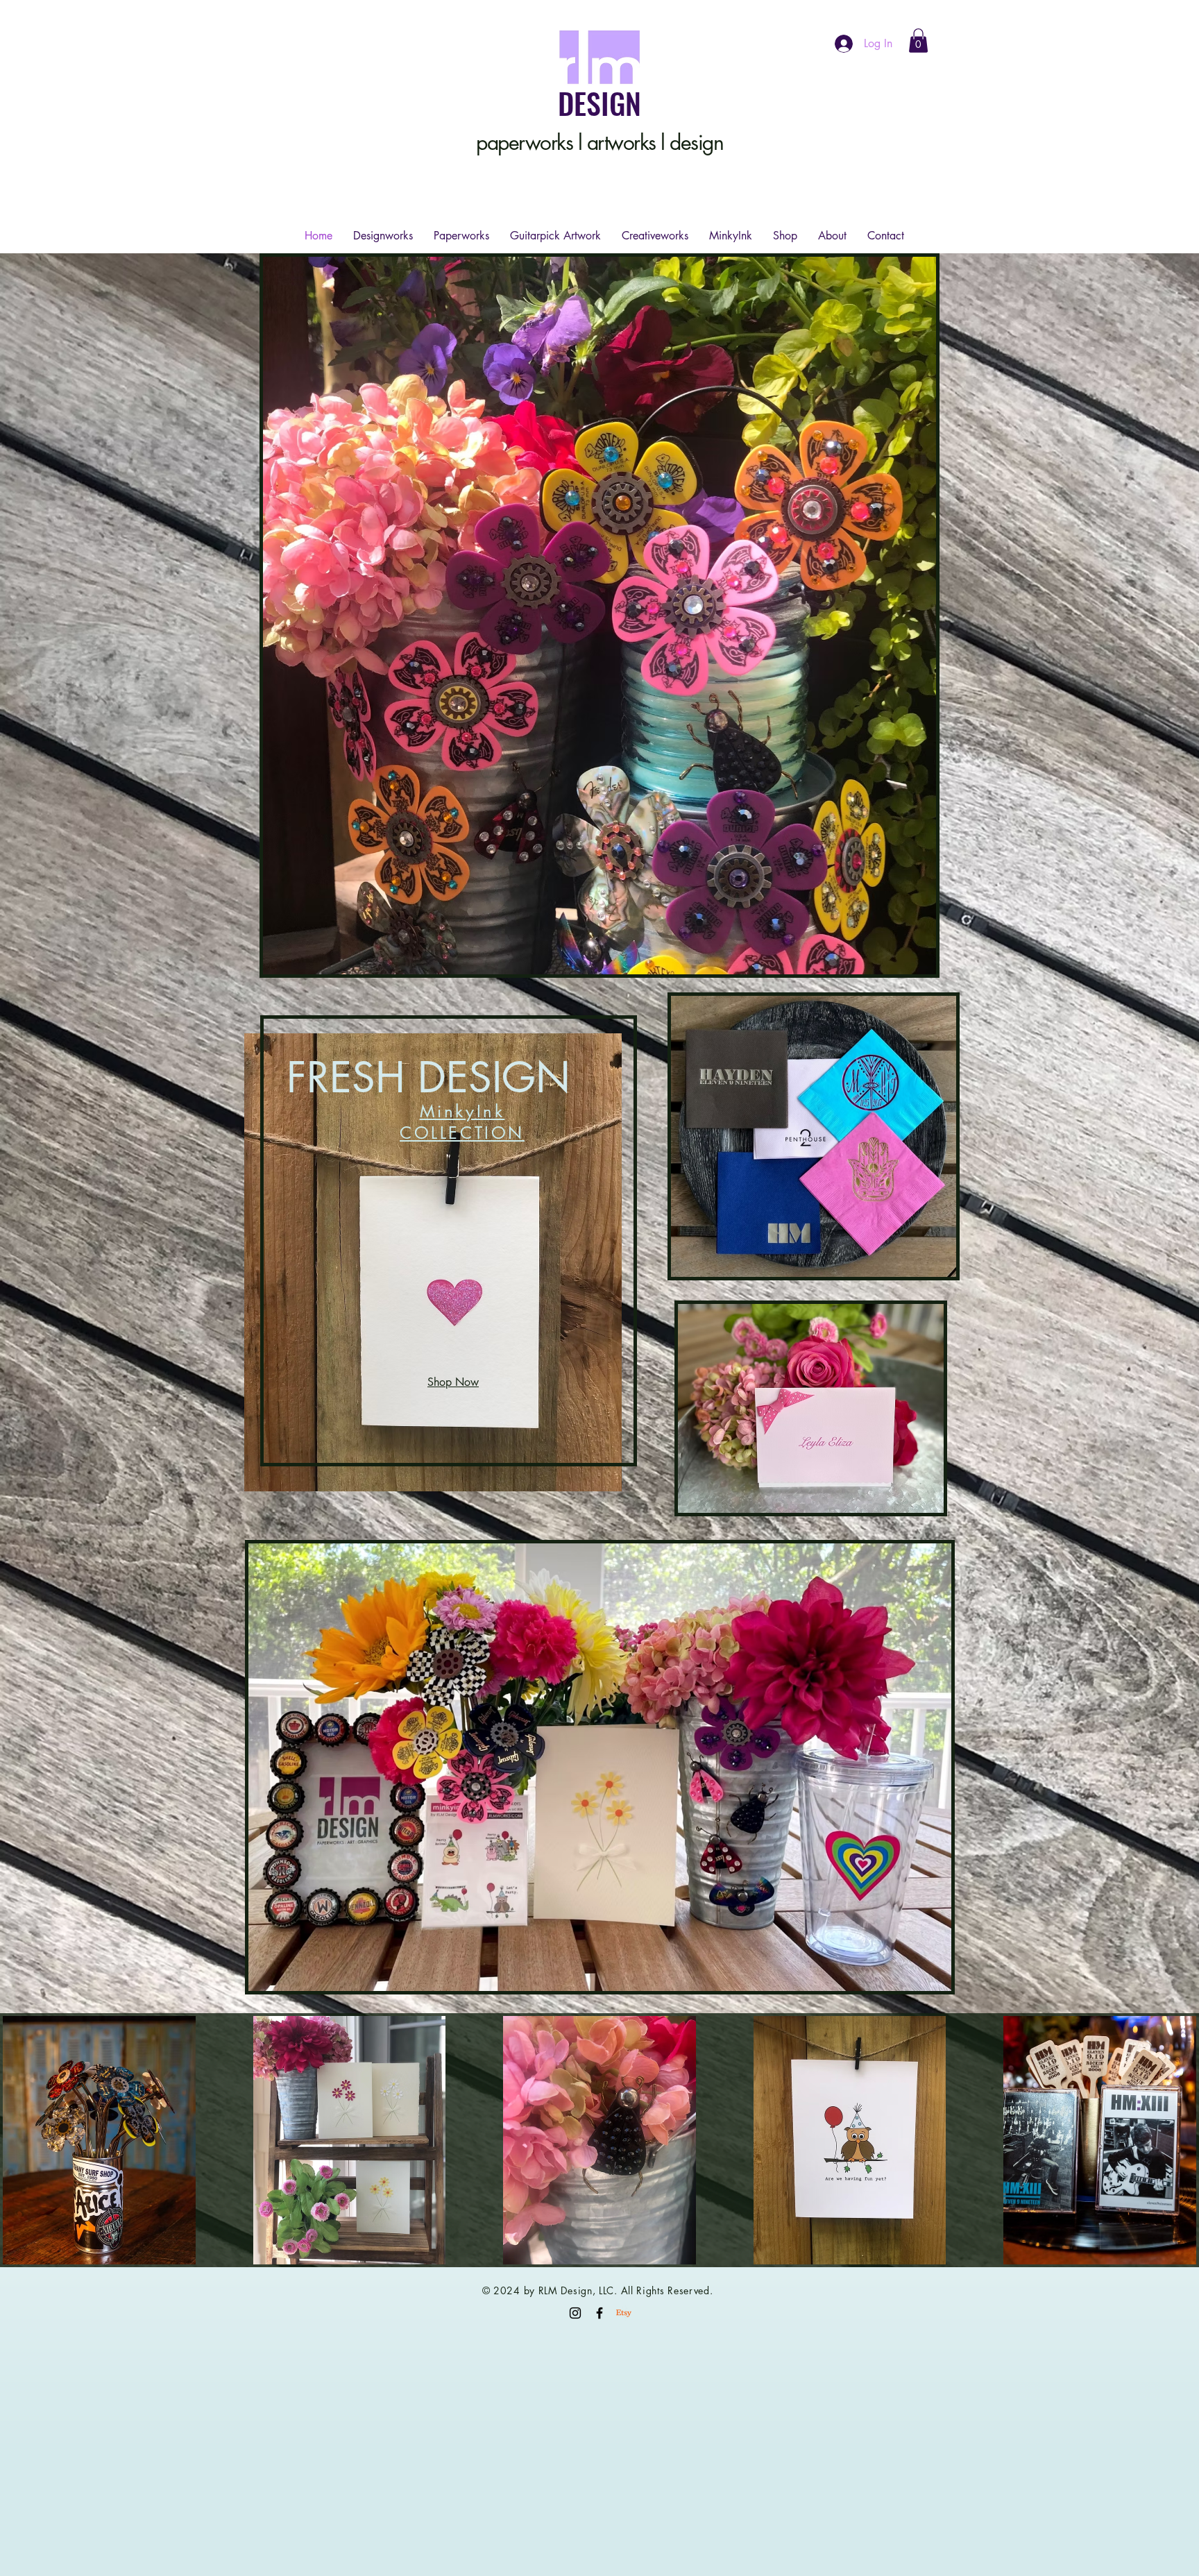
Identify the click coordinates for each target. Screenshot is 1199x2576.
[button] (918, 41)
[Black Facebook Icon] (599, 2313)
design (696, 142)
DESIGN (599, 103)
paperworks (524, 142)
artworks (621, 142)
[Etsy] (624, 2313)
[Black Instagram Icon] (575, 2313)
